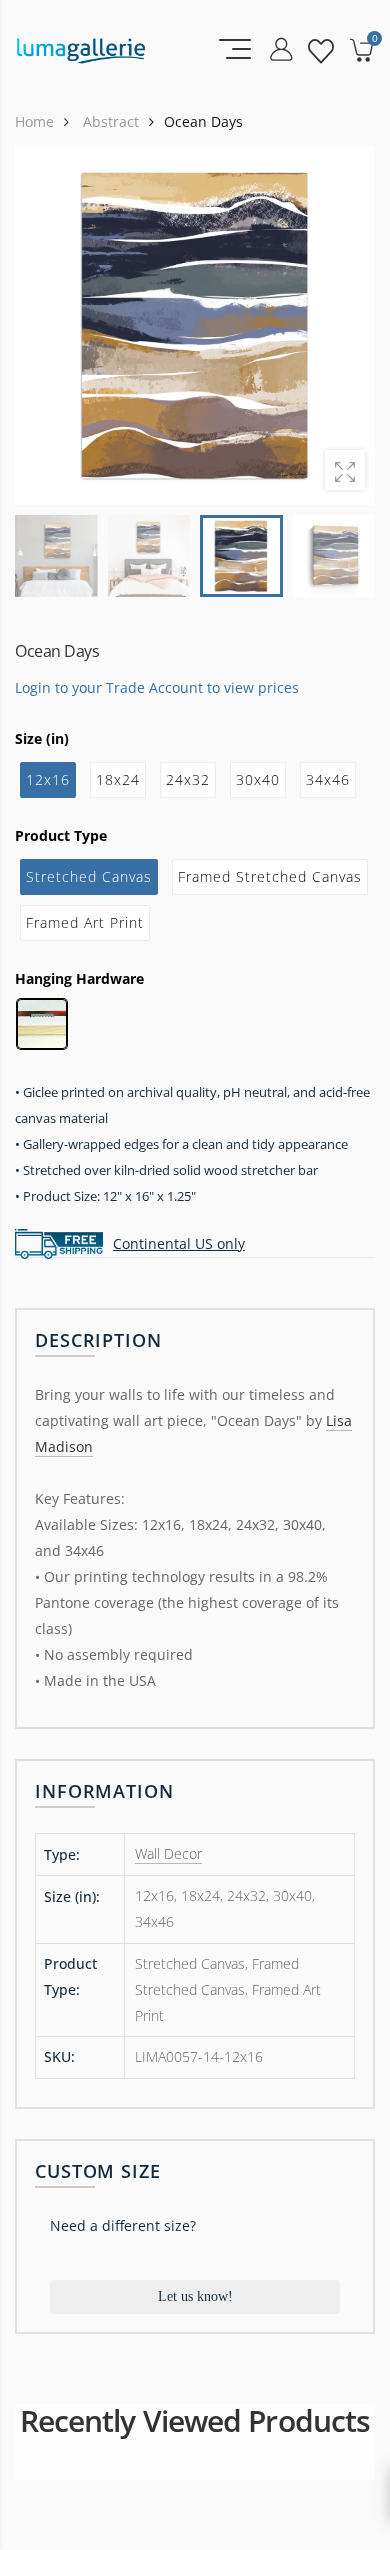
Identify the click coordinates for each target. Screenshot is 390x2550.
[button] (347, 325)
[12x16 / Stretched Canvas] (195, 325)
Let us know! (195, 2296)
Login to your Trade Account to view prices (157, 687)
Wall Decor (168, 1853)
